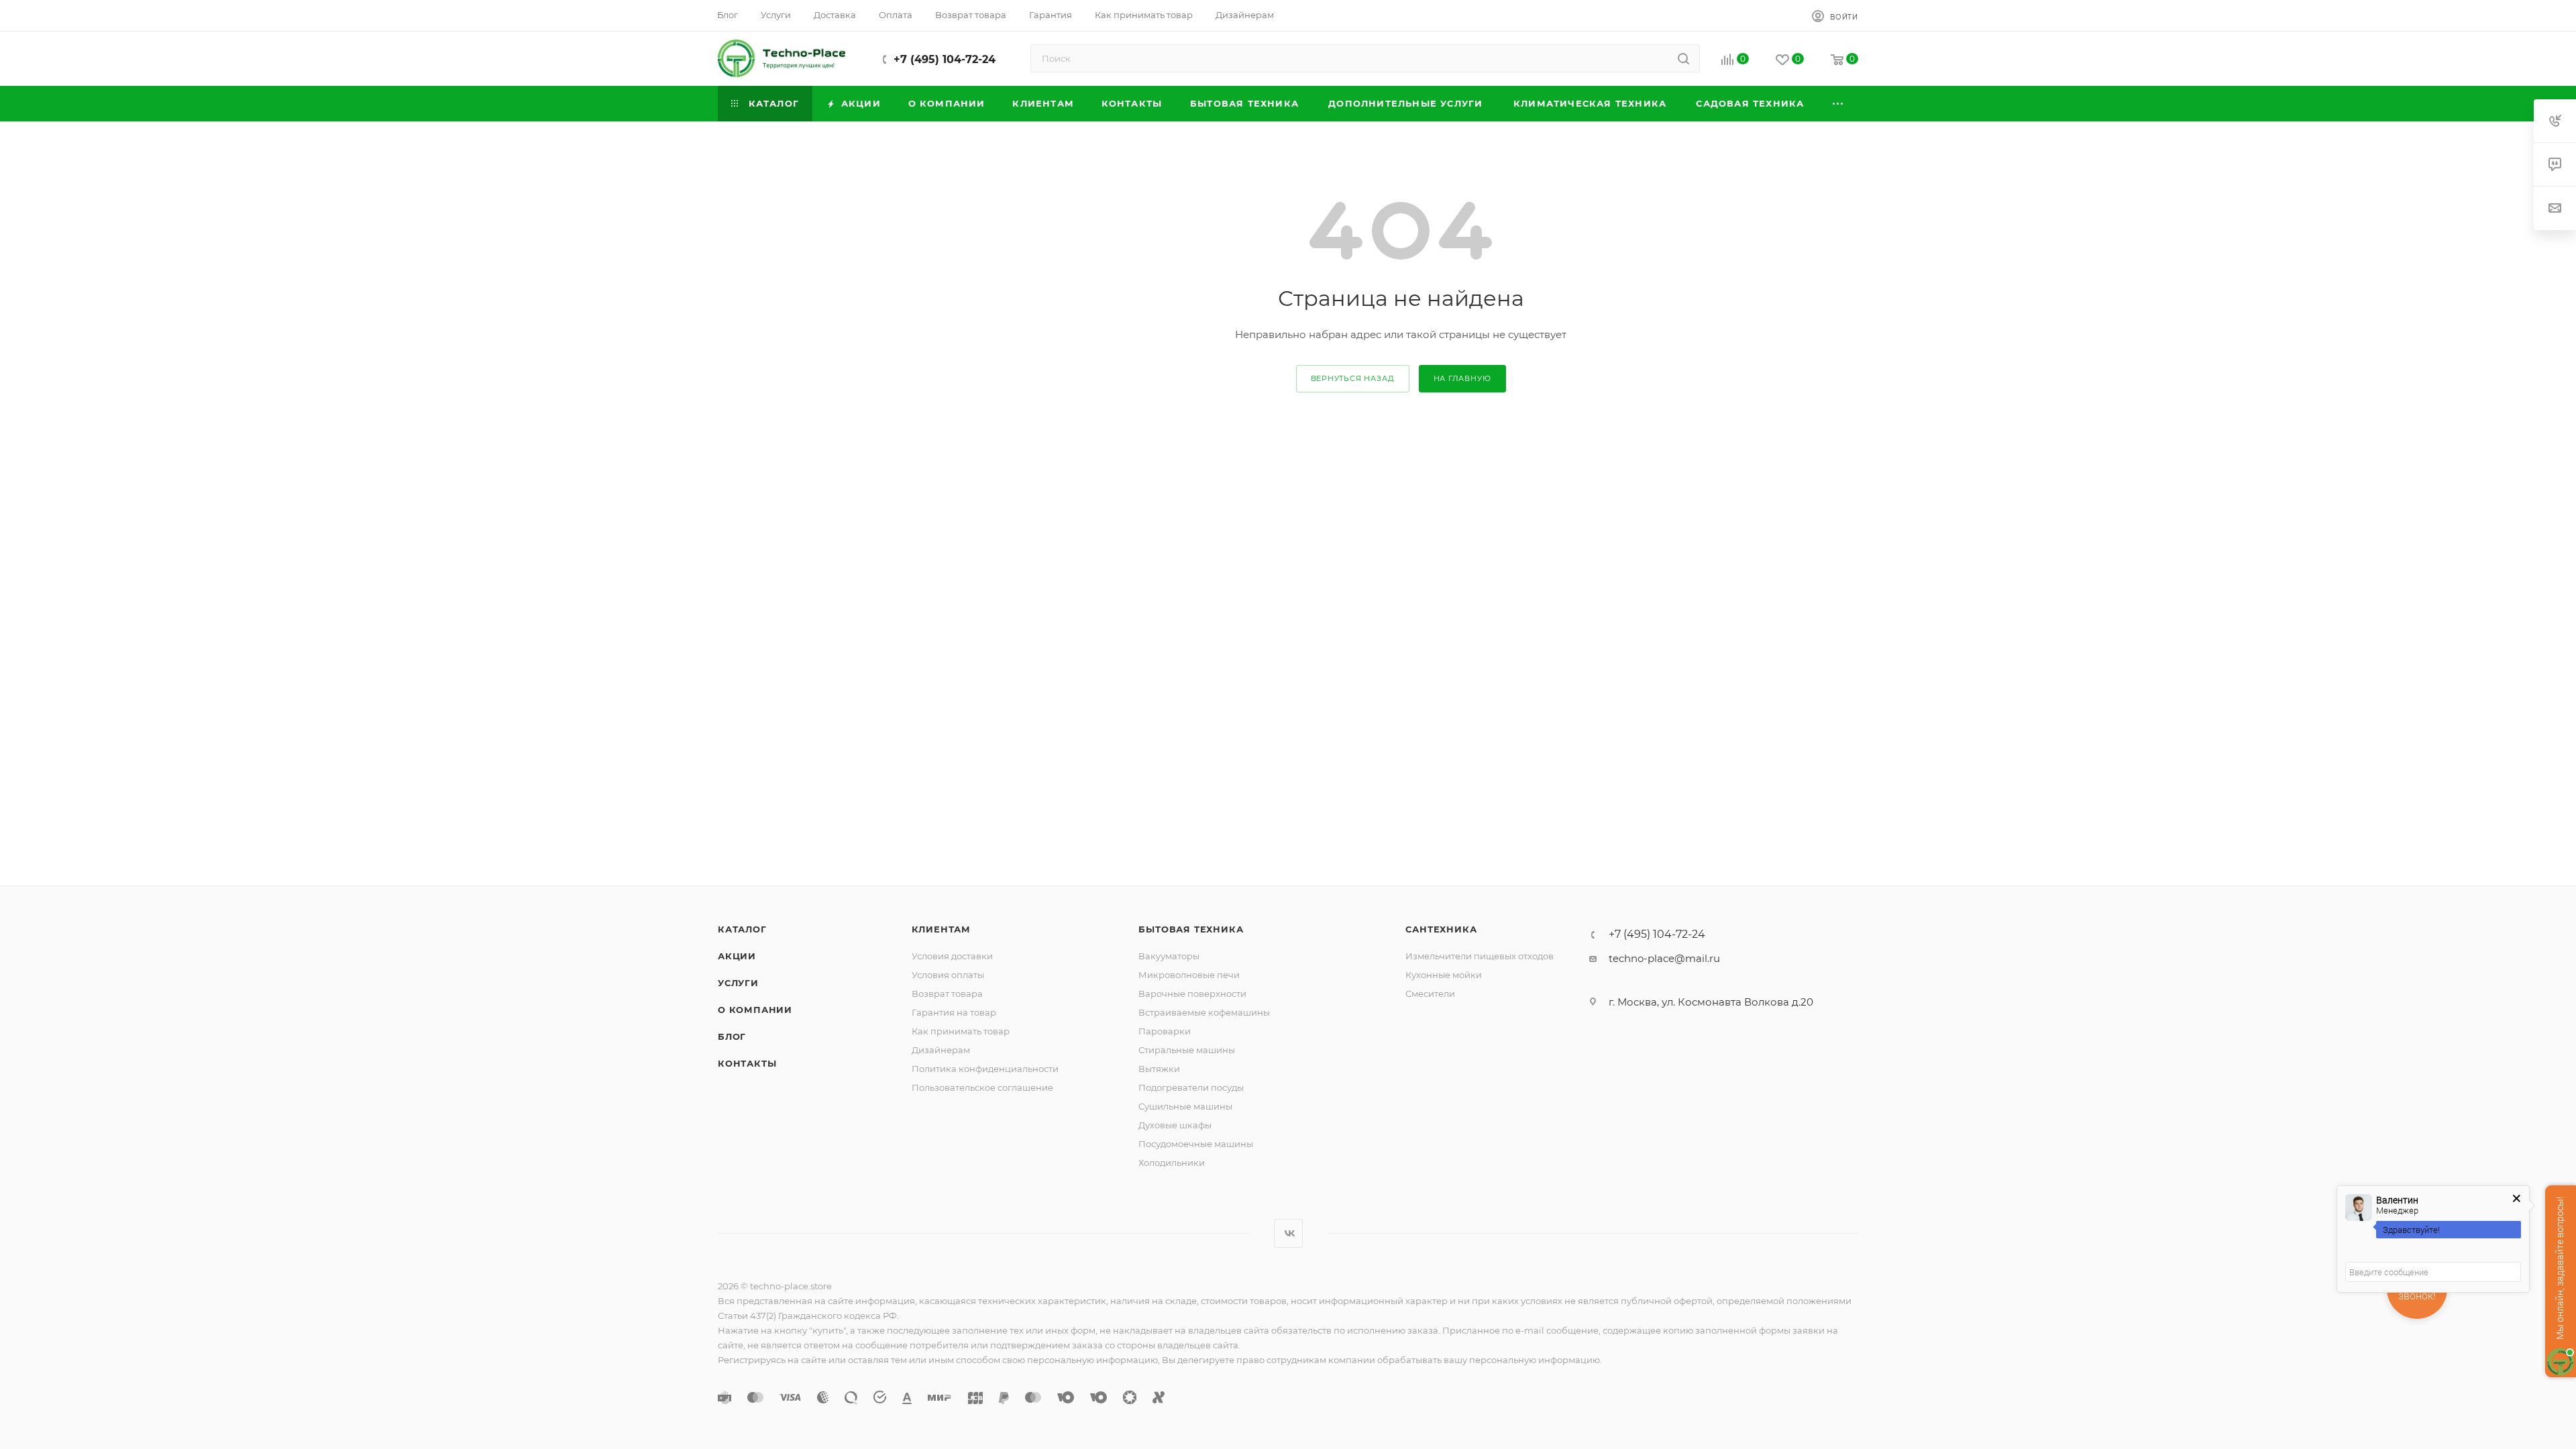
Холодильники (1172, 1163)
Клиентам (941, 929)
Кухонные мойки (1444, 975)
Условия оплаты (948, 975)
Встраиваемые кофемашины (1204, 1012)
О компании (755, 1010)
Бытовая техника (1191, 929)
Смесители (1430, 994)
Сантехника (1441, 929)
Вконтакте (1288, 1233)
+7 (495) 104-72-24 (945, 59)
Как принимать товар (961, 1031)
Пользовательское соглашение (982, 1087)
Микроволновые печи (1189, 975)
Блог (732, 1036)
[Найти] (1683, 58)
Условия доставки (952, 956)
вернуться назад (1353, 378)
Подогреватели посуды (1191, 1087)
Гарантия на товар (954, 1012)
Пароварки (1165, 1031)
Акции (737, 956)
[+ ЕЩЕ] (1838, 104)
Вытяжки (1159, 1069)
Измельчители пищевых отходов (1480, 956)
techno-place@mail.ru (1664, 958)
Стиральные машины (1187, 1050)
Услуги (738, 983)
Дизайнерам (941, 1050)
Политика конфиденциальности (985, 1069)
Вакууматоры (1169, 956)
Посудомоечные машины (1196, 1144)
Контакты (747, 1063)
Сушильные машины (1185, 1106)
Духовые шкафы (1175, 1125)
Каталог (742, 929)
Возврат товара (947, 994)
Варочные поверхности (1192, 994)
